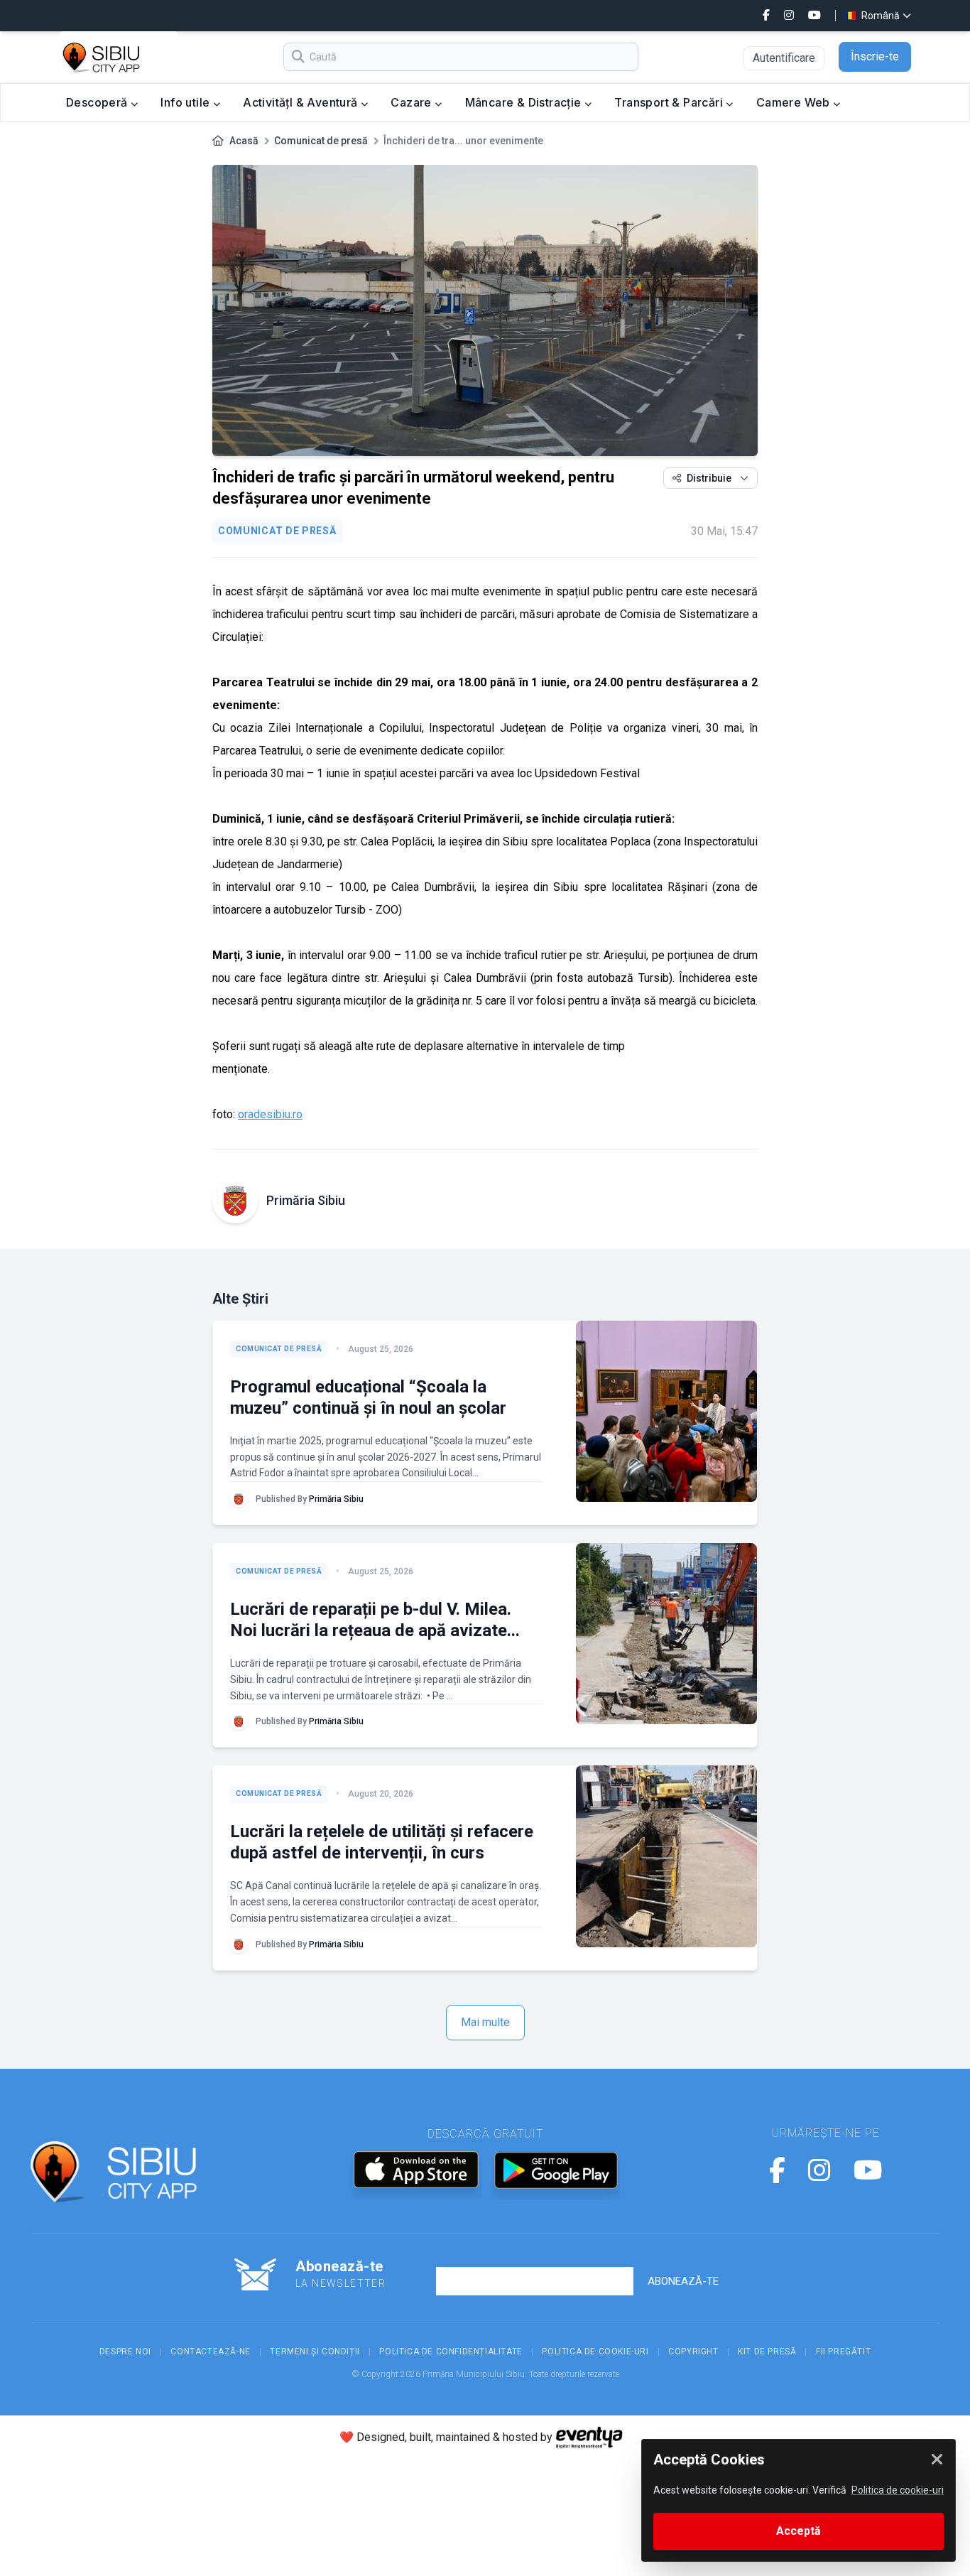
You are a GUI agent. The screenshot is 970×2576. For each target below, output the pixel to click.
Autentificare (784, 58)
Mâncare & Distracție (525, 102)
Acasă (244, 141)
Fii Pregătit (843, 2352)
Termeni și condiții (315, 2352)
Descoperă (98, 102)
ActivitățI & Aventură (302, 102)
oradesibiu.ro (270, 1114)
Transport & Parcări (670, 102)
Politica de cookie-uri (595, 2352)
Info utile (186, 102)
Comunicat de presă (321, 141)
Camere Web (795, 102)
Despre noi (125, 2352)
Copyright (693, 2352)
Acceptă (799, 2531)
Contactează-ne (210, 2352)
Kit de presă (767, 2352)
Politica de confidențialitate (451, 2352)
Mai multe (485, 2022)
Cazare (413, 102)
